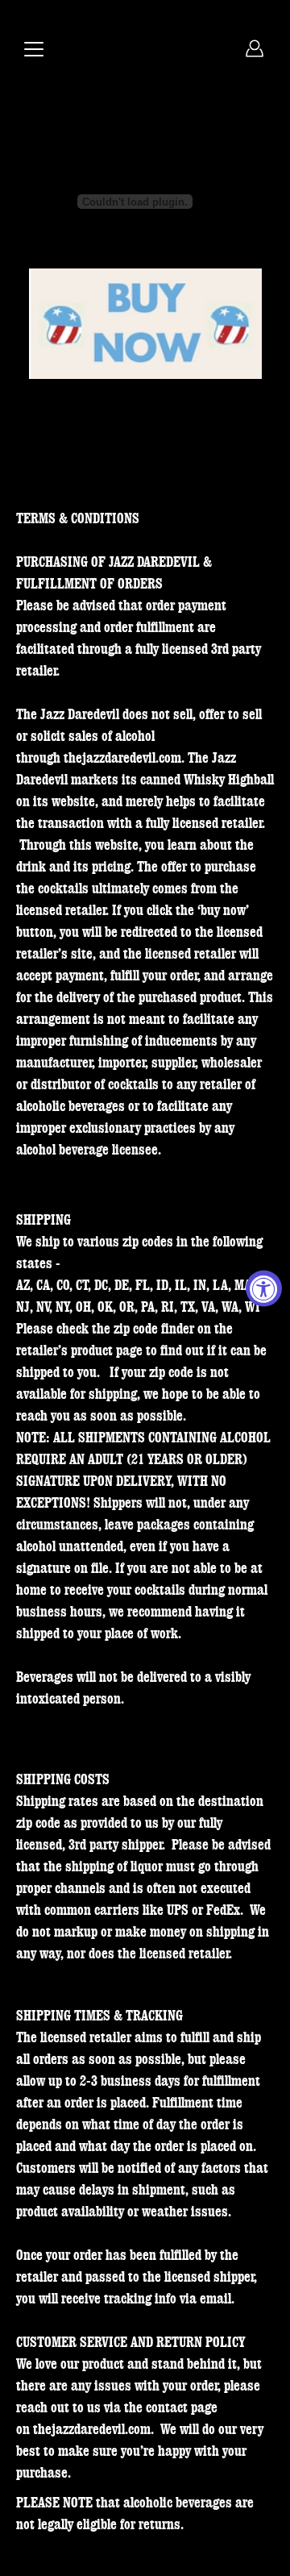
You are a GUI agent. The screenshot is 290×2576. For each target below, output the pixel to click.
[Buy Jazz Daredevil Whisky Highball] (145, 325)
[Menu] (34, 49)
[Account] (255, 48)
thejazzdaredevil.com (122, 758)
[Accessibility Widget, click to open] (264, 1288)
